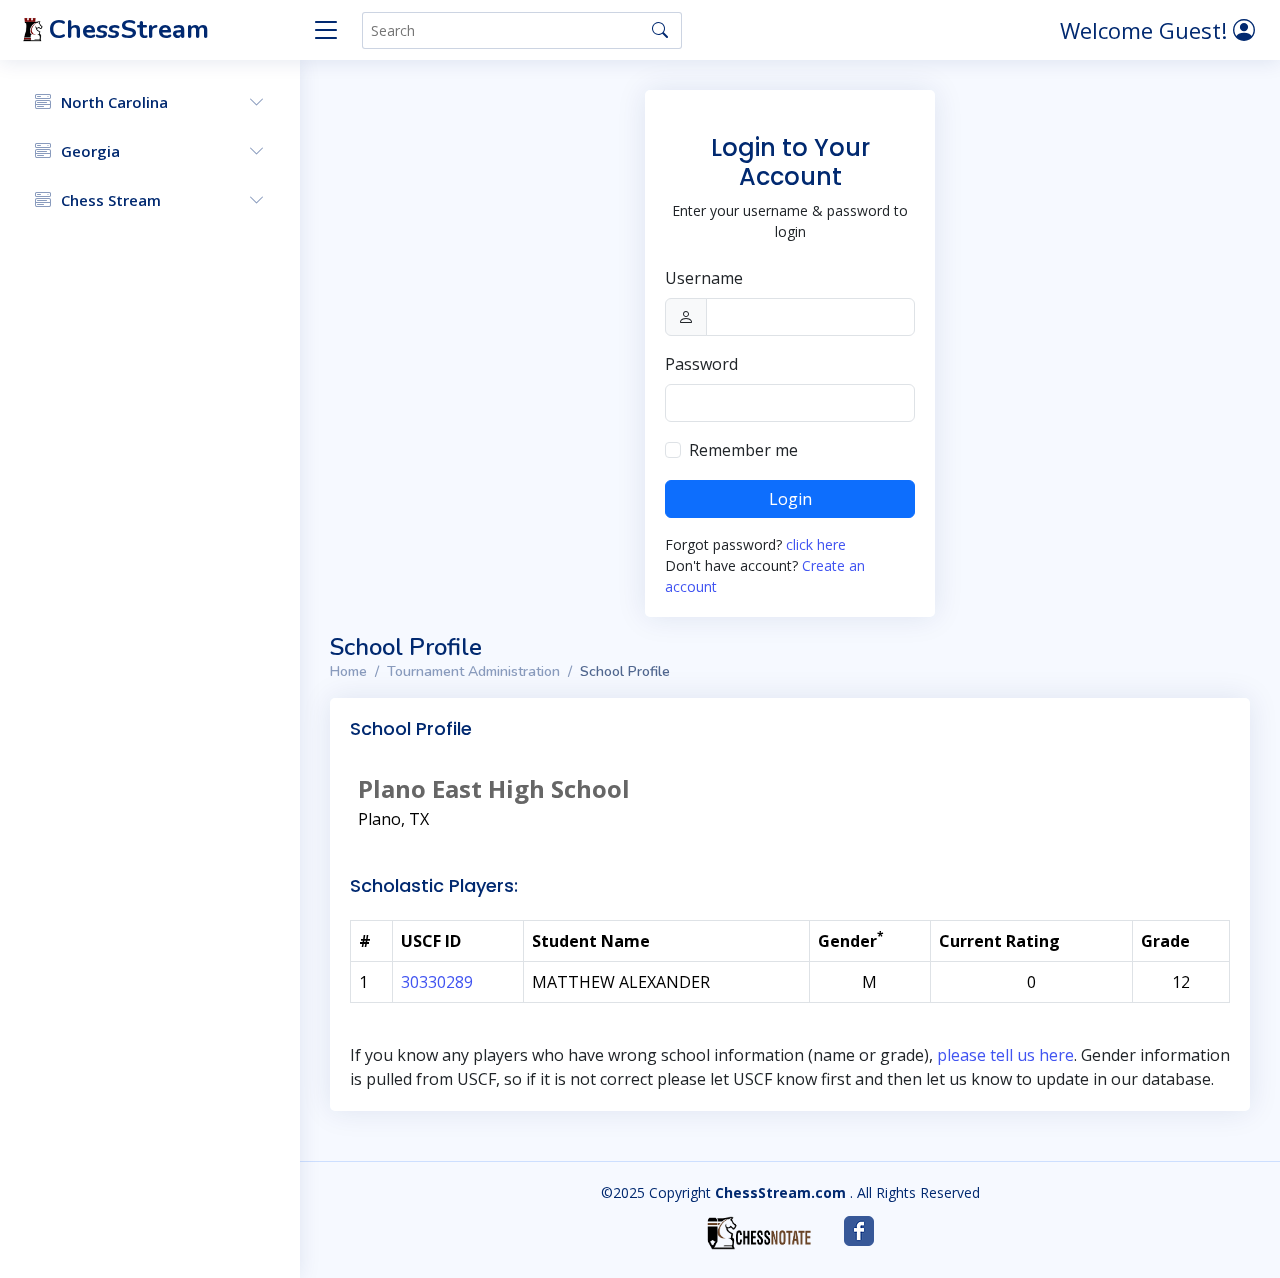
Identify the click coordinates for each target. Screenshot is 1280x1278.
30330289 (437, 982)
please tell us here (1005, 1055)
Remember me (743, 450)
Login (790, 499)
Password (701, 364)
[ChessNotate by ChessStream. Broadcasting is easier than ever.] (759, 1233)
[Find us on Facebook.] (859, 1231)
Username (704, 278)
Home (348, 671)
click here (816, 544)
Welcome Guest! (1146, 30)
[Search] (660, 30)
